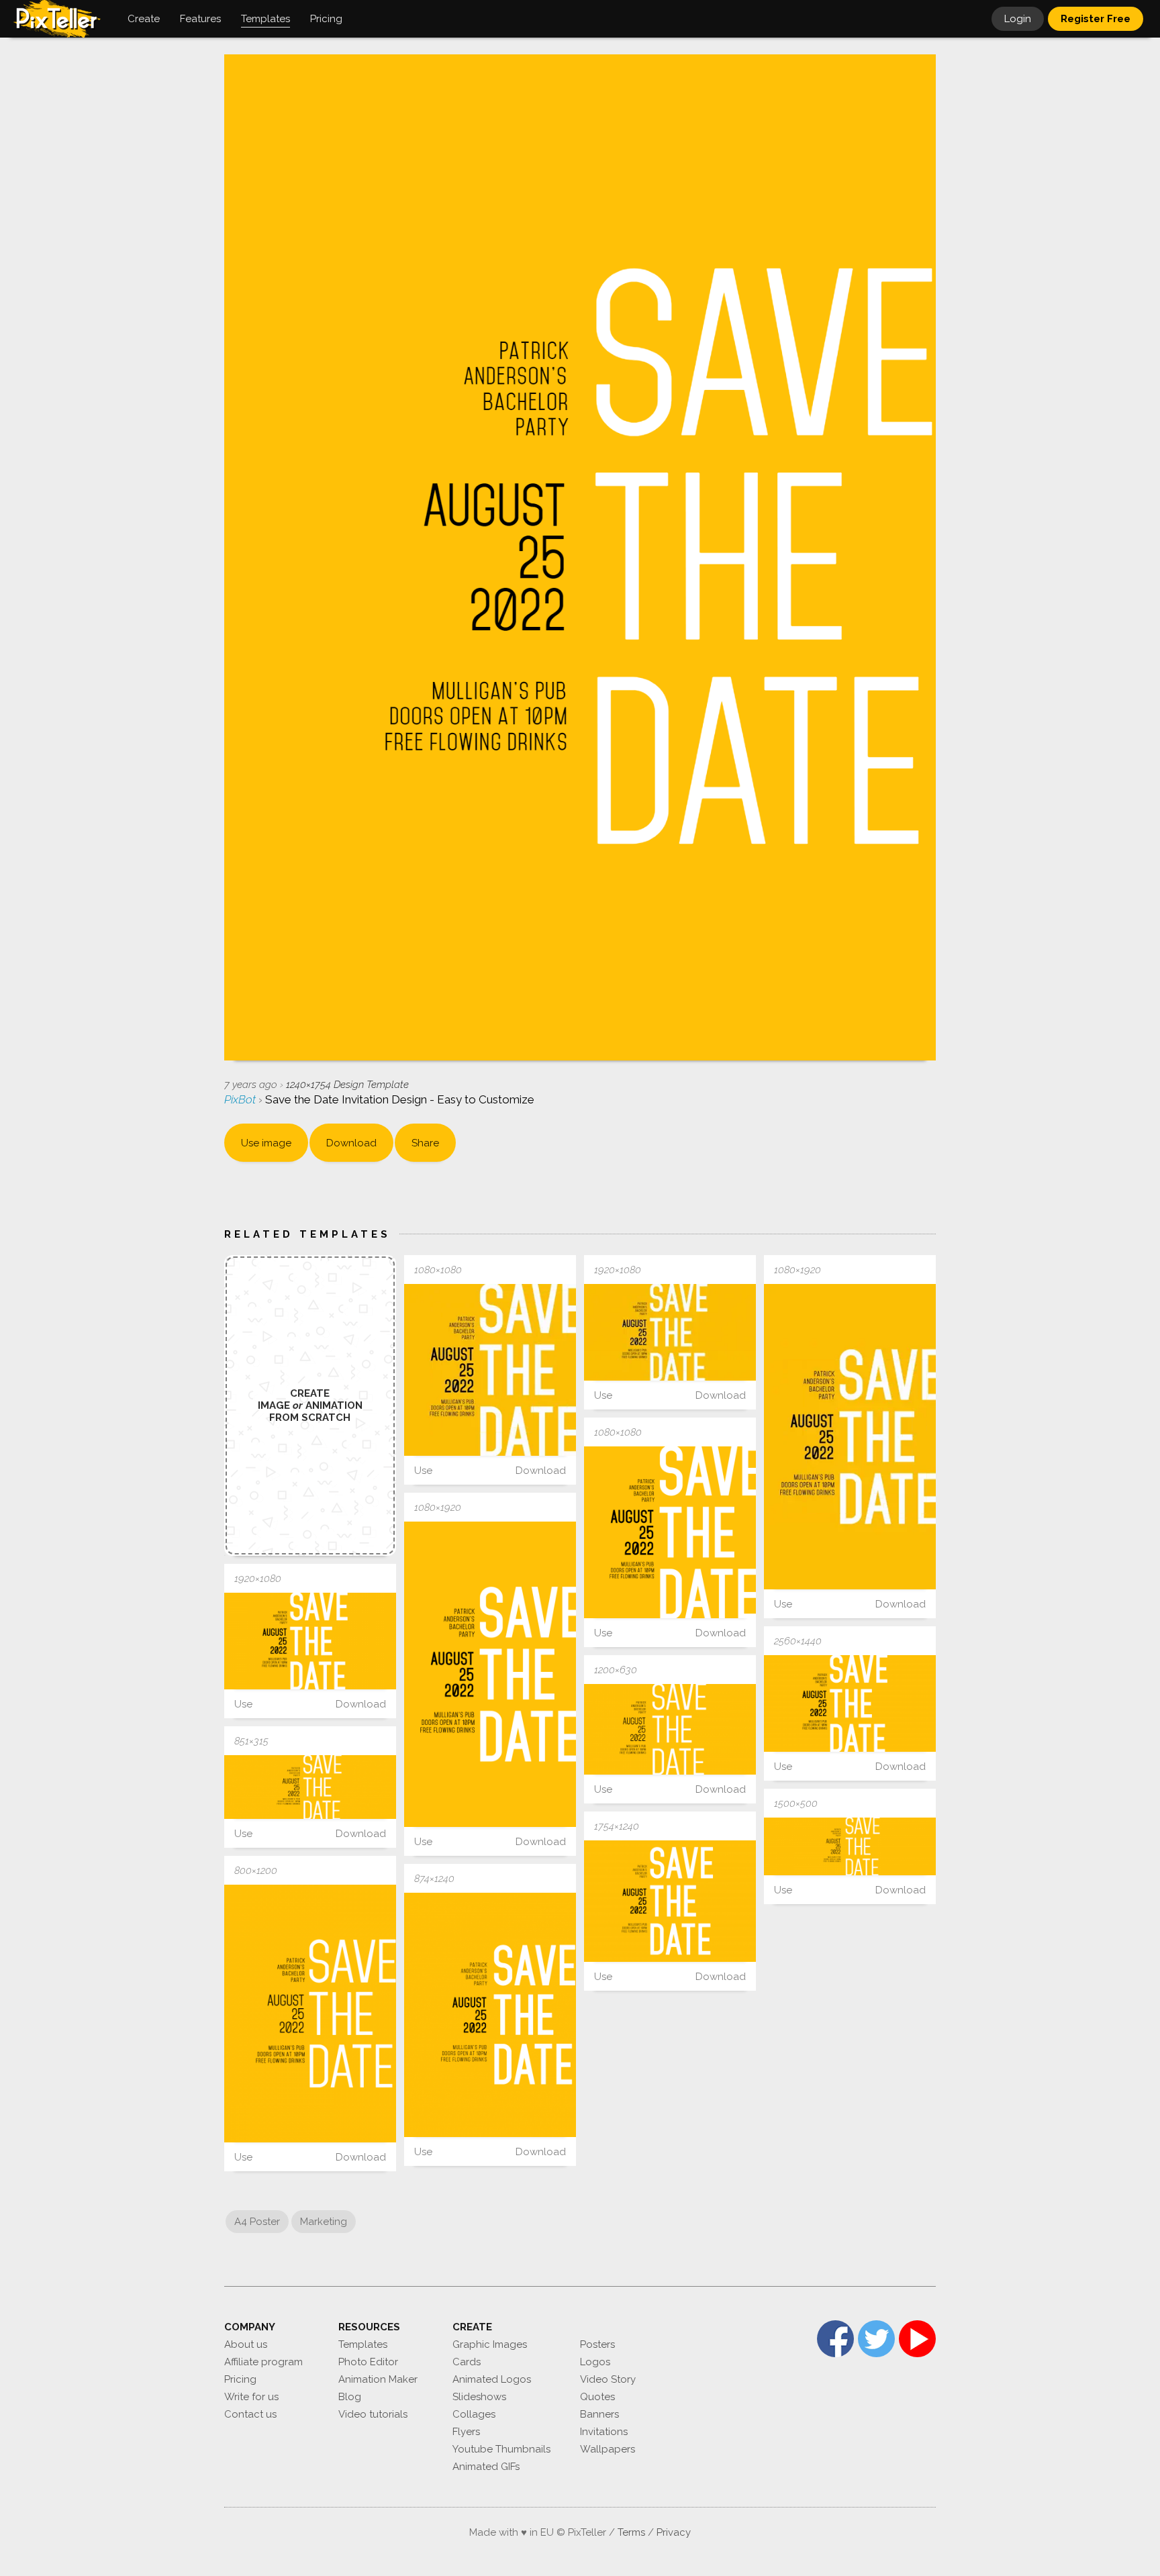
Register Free (1096, 19)
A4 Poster (257, 2222)
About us (246, 2344)
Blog (350, 2397)
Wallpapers (608, 2449)
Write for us (251, 2397)
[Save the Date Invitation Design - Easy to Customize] (490, 1370)
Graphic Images (490, 2344)
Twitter (876, 2339)
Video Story (608, 2379)
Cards (467, 2362)
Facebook (835, 2339)
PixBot (241, 1099)
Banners (599, 2414)
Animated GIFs (486, 2467)
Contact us (250, 2414)
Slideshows (479, 2397)
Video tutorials (373, 2414)
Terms (631, 2532)
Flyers (466, 2432)
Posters (597, 2344)
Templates (363, 2344)
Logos (595, 2362)
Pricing (240, 2379)
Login (1018, 19)
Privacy (674, 2532)
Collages (474, 2414)
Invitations (604, 2432)
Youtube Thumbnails (501, 2449)
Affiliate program (263, 2362)
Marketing (324, 2222)
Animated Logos (492, 2379)
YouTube (917, 2339)
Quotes (597, 2397)
